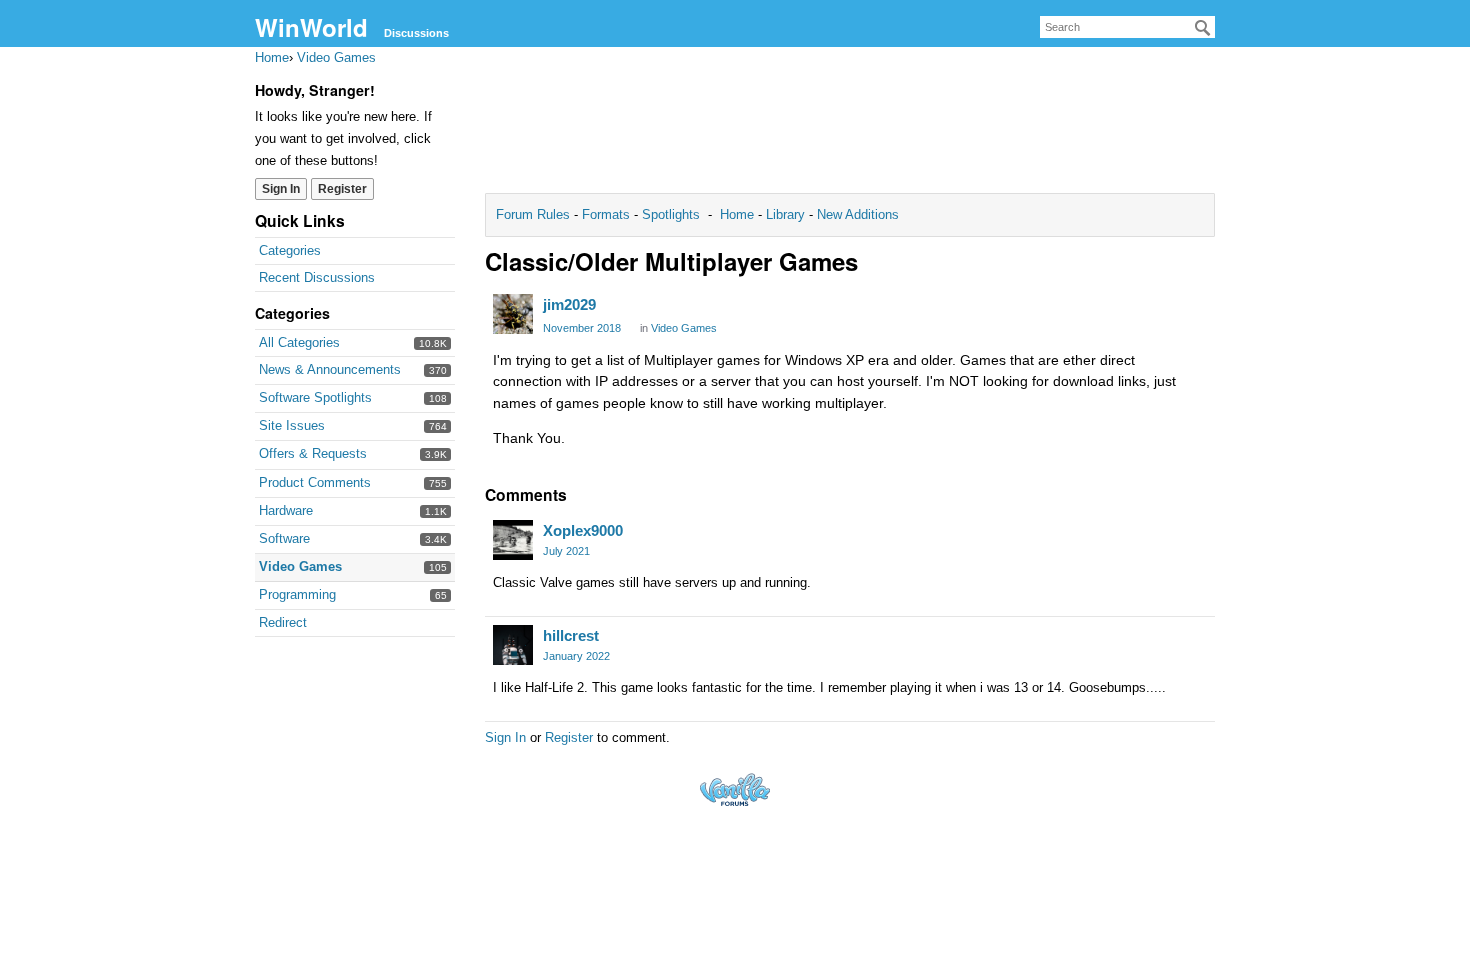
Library (785, 214)
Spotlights (671, 214)
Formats (606, 214)
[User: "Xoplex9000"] (513, 540)
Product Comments (315, 482)
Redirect (283, 622)
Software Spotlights (315, 397)
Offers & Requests (313, 453)
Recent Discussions (317, 277)
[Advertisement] (850, 126)
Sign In (281, 189)
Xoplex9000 (583, 530)
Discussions (416, 33)
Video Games (300, 566)
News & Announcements (330, 369)
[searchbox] (1127, 27)
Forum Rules (535, 214)
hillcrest (571, 635)
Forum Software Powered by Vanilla (735, 789)
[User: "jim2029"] (513, 314)
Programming (297, 594)
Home (739, 214)
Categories (290, 250)
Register (342, 189)
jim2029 (569, 304)
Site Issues (292, 425)
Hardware (286, 510)
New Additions (856, 214)
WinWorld (311, 27)
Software (284, 538)
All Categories (299, 342)
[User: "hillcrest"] (513, 645)
